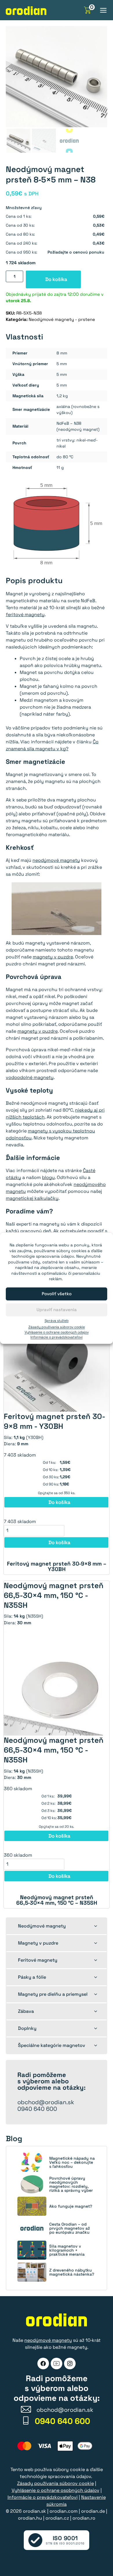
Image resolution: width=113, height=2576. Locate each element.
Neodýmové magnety (42, 1926)
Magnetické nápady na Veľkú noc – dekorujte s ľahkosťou (72, 2162)
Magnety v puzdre (38, 1943)
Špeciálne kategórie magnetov (52, 2045)
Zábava (26, 2011)
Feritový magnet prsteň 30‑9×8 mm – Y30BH (57, 1566)
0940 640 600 (37, 2109)
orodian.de (93, 2511)
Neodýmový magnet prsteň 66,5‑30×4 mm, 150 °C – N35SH (57, 1900)
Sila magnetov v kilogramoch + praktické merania (67, 2250)
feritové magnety (25, 615)
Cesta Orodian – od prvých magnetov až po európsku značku (70, 2228)
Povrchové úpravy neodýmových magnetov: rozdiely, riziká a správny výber (71, 2184)
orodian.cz (57, 2518)
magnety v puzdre (53, 957)
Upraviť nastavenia (57, 1310)
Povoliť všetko (57, 1294)
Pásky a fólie (32, 1977)
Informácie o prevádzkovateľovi (57, 1337)
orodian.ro (84, 2518)
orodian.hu (30, 2518)
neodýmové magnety (56, 860)
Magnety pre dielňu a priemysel (53, 1994)
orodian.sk (34, 2511)
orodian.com (64, 2511)
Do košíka (56, 279)
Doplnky (27, 2028)
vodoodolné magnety (30, 1077)
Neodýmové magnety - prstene (62, 319)
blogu (48, 1177)
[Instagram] (70, 2364)
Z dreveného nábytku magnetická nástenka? (72, 2272)
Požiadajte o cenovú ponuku (76, 252)
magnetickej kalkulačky (32, 1198)
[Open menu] (103, 10)
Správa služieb (57, 1321)
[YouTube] (57, 2364)
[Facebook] (43, 2364)
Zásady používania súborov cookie (57, 1327)
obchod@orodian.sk (46, 2102)
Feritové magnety (38, 1960)
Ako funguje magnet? (71, 2206)
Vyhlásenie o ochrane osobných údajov (57, 1332)
